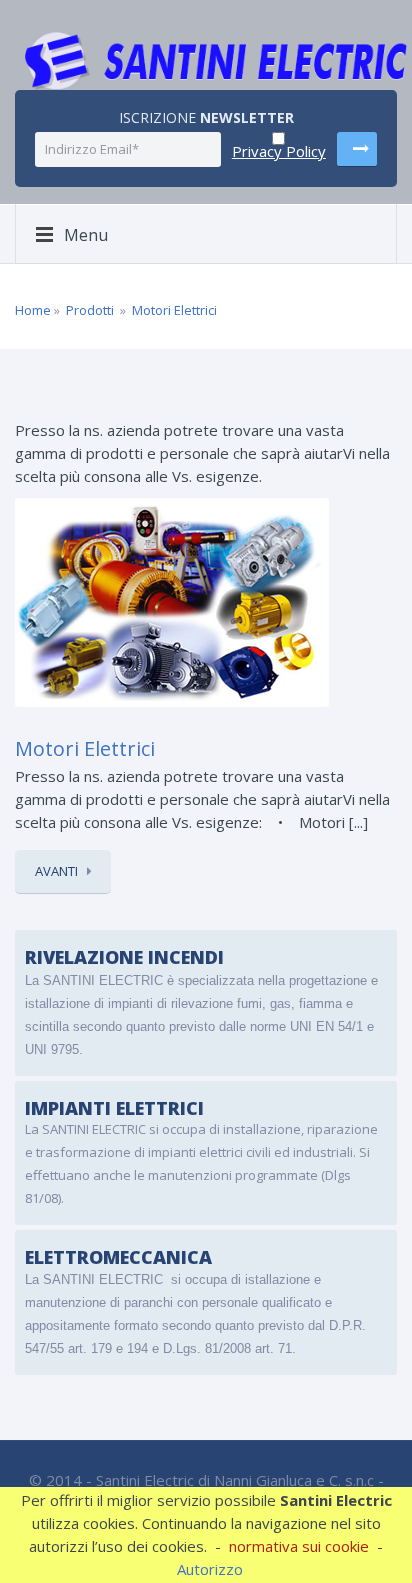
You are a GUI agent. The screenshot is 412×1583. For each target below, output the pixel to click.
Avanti (56, 871)
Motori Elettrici (174, 310)
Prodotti (90, 310)
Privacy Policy (279, 151)
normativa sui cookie (299, 1546)
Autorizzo (210, 1569)
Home (33, 310)
